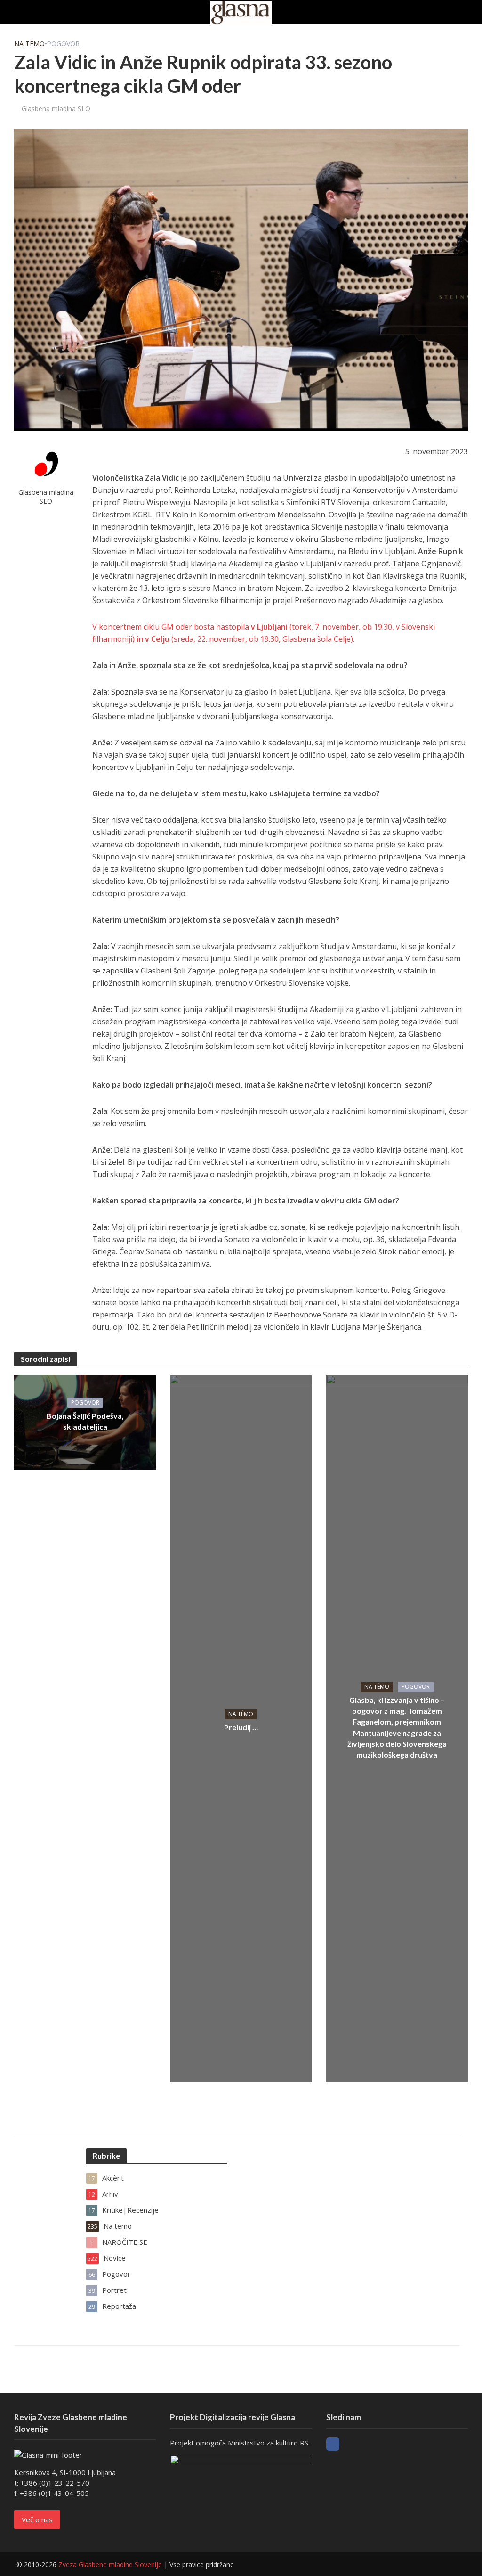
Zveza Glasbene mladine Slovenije (110, 2564)
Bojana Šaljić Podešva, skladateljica (85, 1421)
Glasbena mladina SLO (56, 109)
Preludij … (241, 1727)
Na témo (29, 44)
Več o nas (37, 2519)
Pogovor (63, 44)
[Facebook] (333, 2444)
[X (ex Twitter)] (350, 2444)
